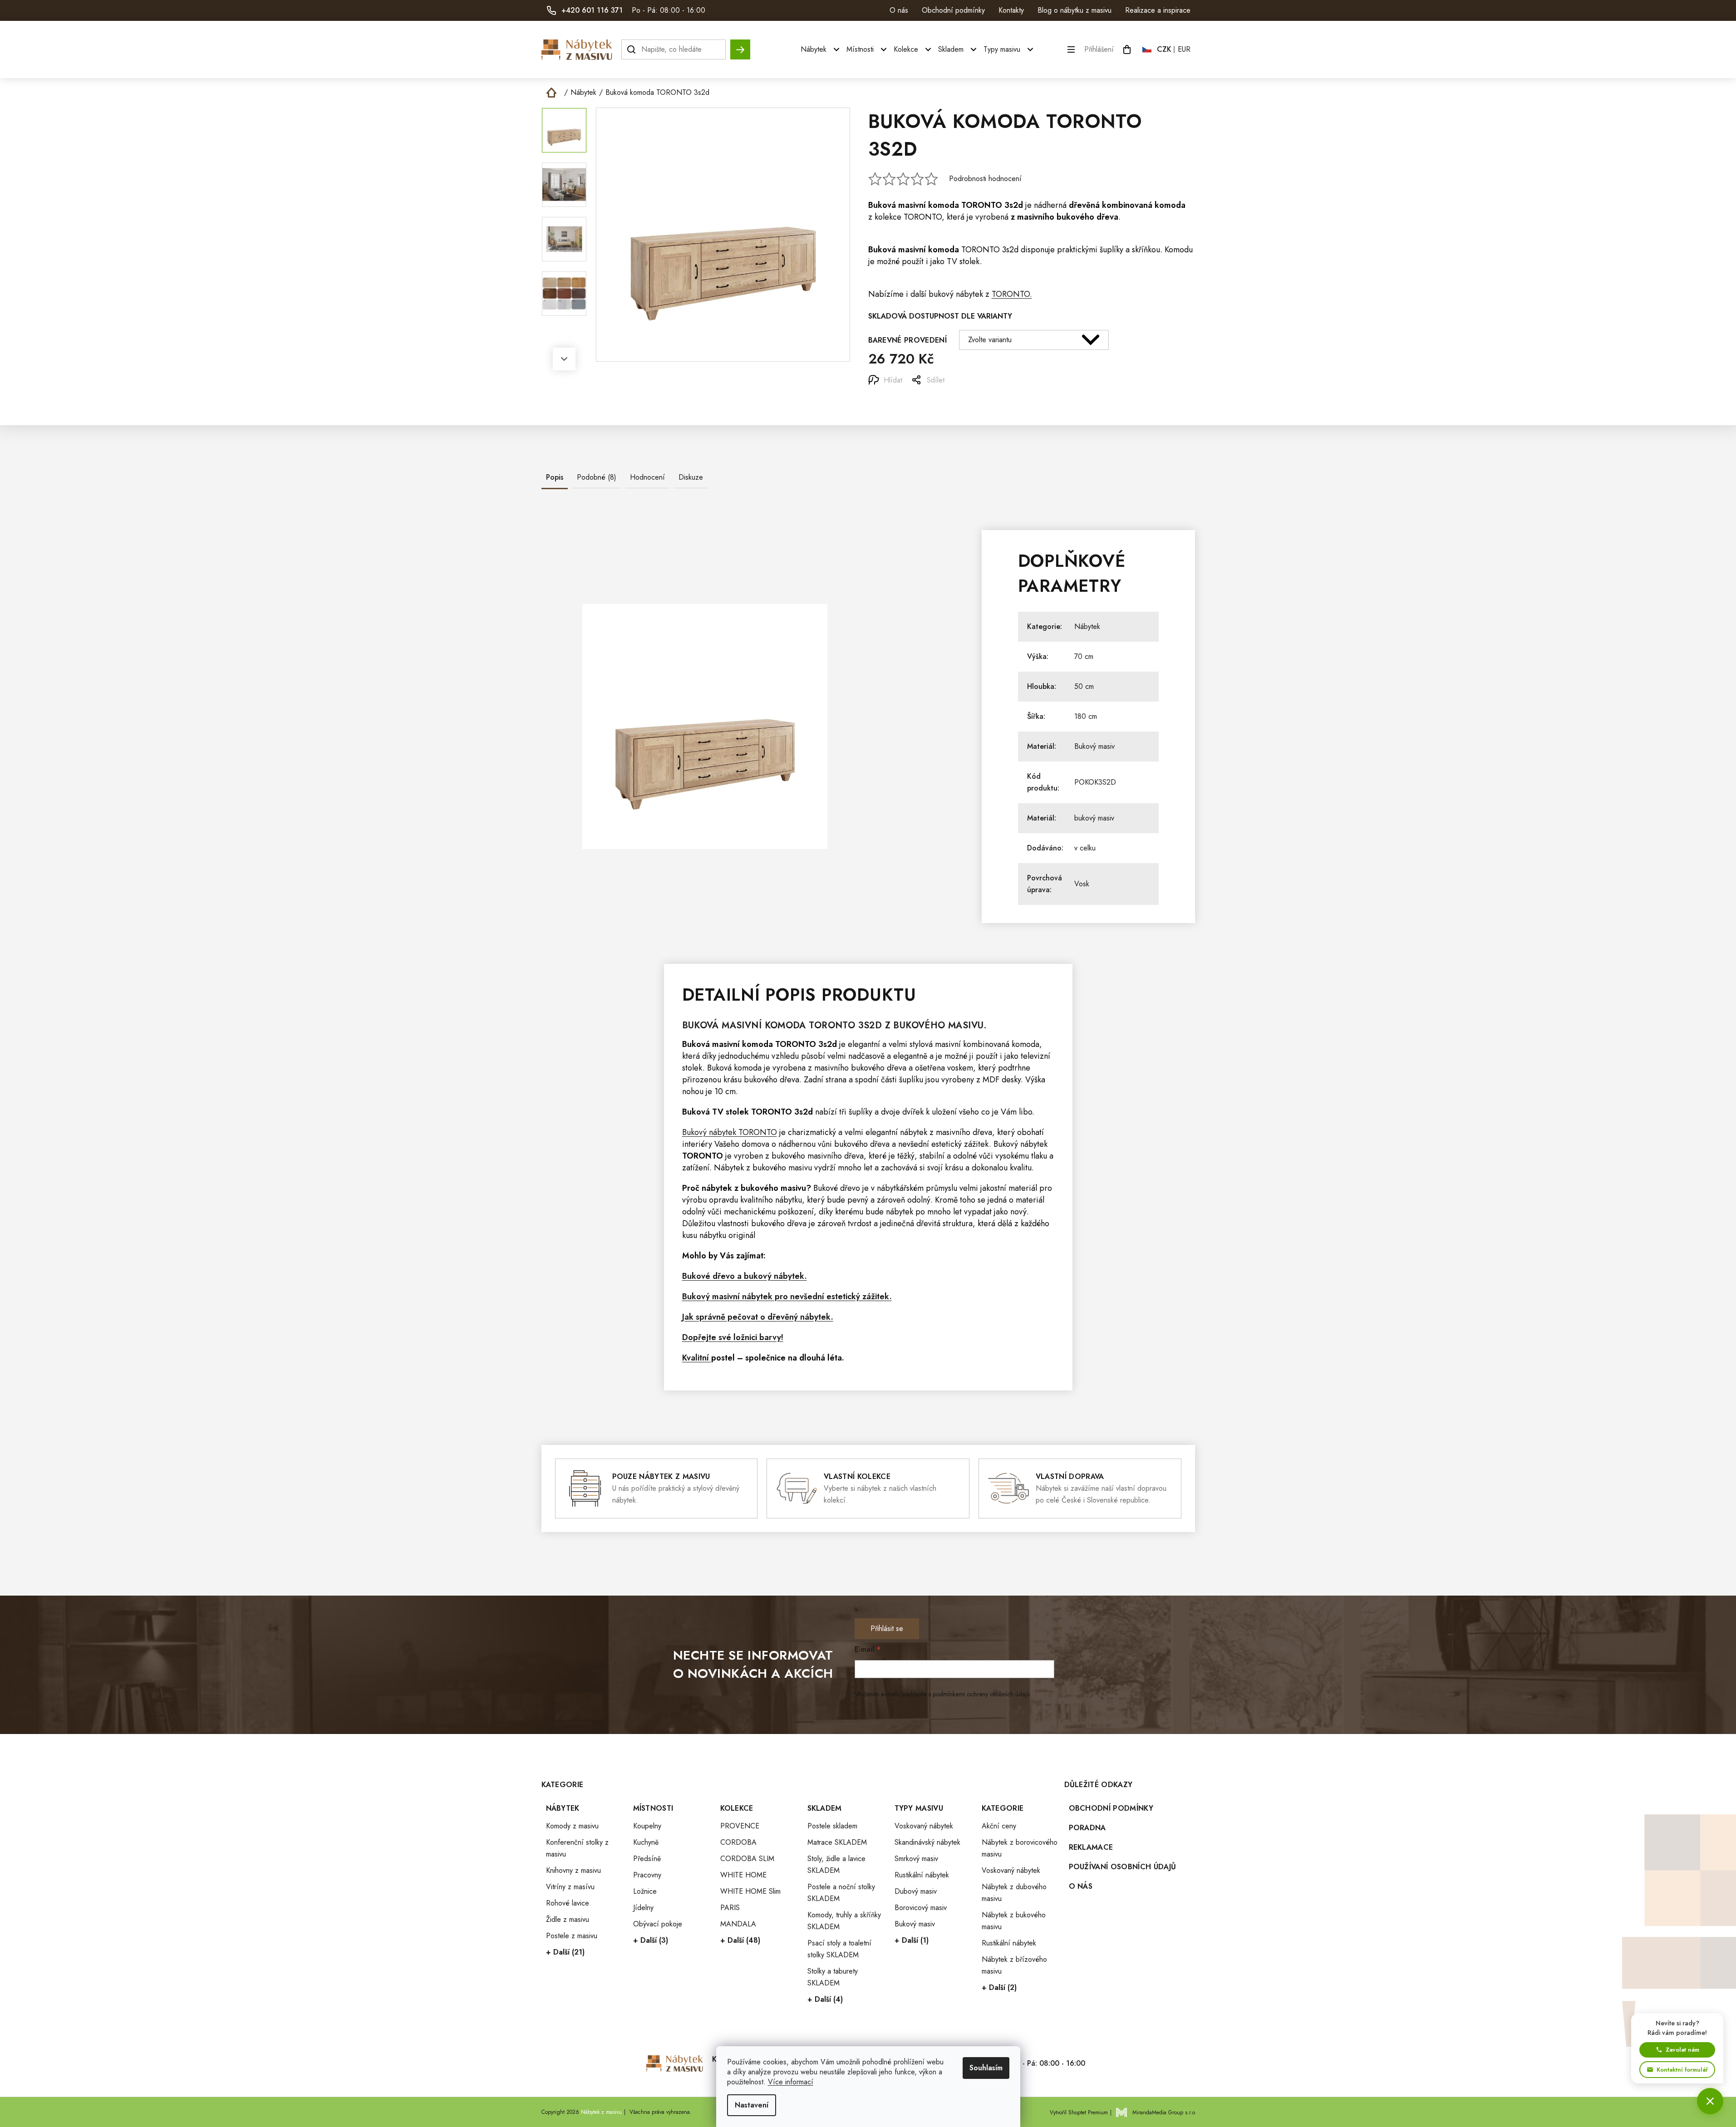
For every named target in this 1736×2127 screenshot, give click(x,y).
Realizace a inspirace (1158, 10)
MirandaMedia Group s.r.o (1164, 2112)
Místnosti (653, 1808)
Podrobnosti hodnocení (985, 179)
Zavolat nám (1682, 2050)
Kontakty (1011, 10)
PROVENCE (740, 1826)
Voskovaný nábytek (924, 1826)
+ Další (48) (740, 1940)
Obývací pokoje (658, 1924)
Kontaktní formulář (1682, 2070)
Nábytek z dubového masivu (1014, 1893)
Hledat (740, 45)
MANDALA (738, 1924)
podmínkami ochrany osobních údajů (981, 1694)
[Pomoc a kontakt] (1710, 2101)
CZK (1164, 49)
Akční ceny (999, 1826)
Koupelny (647, 1826)
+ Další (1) (912, 1940)
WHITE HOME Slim (750, 1891)
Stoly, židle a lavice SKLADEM (836, 1864)
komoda (944, 205)
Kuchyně (646, 1842)
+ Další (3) (651, 1940)
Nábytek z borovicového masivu (1020, 1848)
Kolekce (737, 1808)
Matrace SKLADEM (837, 1842)
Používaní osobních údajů (1123, 1867)
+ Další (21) (565, 1952)
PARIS (730, 1908)
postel (723, 1358)
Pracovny (647, 1875)
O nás (899, 10)
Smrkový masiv (916, 1859)
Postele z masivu (572, 1936)
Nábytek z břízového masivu (1014, 1965)
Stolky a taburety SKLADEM (833, 1977)
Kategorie (1003, 1808)
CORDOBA (738, 1842)
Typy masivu (919, 1808)
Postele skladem (832, 1826)
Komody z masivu (572, 1826)
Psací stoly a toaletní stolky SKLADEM (839, 1949)
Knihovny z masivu (573, 1870)
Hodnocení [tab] (647, 477)
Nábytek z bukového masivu (1014, 1921)
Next (564, 359)
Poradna (1087, 1828)
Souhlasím (986, 2068)
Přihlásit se (887, 1628)
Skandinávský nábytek (927, 1842)
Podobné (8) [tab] (597, 477)
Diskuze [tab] (691, 477)
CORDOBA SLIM (747, 1859)
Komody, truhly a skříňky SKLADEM (844, 1921)
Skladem (825, 1808)
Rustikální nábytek (922, 1875)
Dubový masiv (916, 1891)
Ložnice (645, 1891)
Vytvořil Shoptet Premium (1079, 2112)
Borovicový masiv (921, 1908)
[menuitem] (821, 49)
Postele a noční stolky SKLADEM (841, 1893)
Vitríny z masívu (570, 1887)
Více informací (791, 2082)
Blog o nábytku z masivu (1075, 10)
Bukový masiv (1094, 746)
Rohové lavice (568, 1903)
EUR (1184, 49)
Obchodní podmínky (953, 10)
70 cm (1084, 656)
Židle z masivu (568, 1919)
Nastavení (752, 2105)
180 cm (1086, 716)
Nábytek (1087, 626)
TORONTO (982, 205)
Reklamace (1091, 1847)
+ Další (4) (825, 1999)
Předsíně (647, 1859)
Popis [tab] (555, 477)
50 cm (1084, 686)
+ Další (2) (999, 1987)
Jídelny (643, 1908)
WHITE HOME (743, 1875)
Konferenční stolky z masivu (577, 1848)
